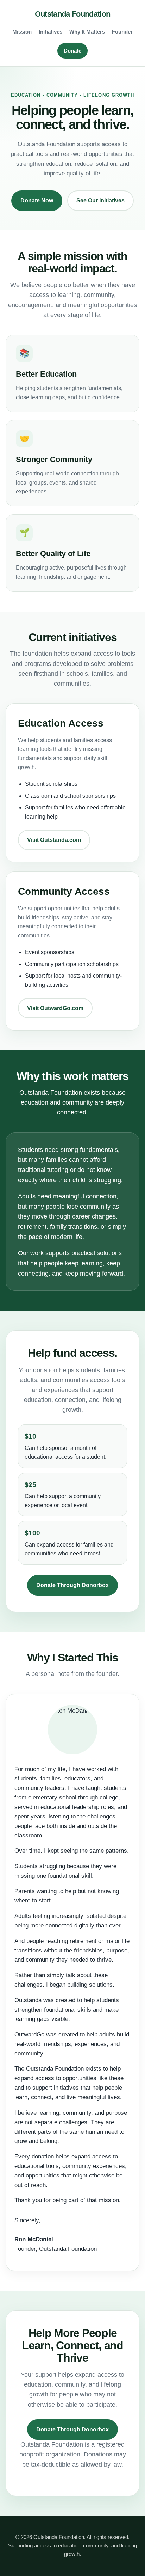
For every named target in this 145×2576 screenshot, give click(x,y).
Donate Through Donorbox (72, 1585)
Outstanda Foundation (73, 14)
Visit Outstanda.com (54, 840)
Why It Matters (87, 32)
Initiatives (51, 32)
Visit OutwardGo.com (55, 1008)
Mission (22, 32)
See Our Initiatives (100, 201)
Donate (72, 51)
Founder (122, 32)
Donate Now (37, 201)
